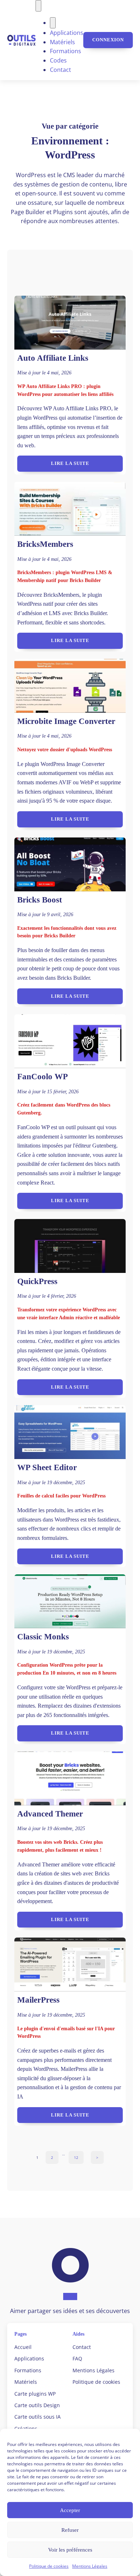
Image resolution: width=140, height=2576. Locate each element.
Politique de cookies (49, 2566)
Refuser (70, 2530)
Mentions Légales (90, 2566)
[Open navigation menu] (38, 6)
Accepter (70, 2510)
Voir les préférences (70, 2550)
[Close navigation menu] (53, 23)
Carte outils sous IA (38, 2417)
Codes (58, 60)
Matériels (62, 42)
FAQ (77, 2358)
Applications (67, 33)
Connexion (108, 40)
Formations (66, 51)
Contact (60, 70)
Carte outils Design (37, 2405)
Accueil (23, 2347)
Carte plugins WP (35, 2394)
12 (76, 2157)
